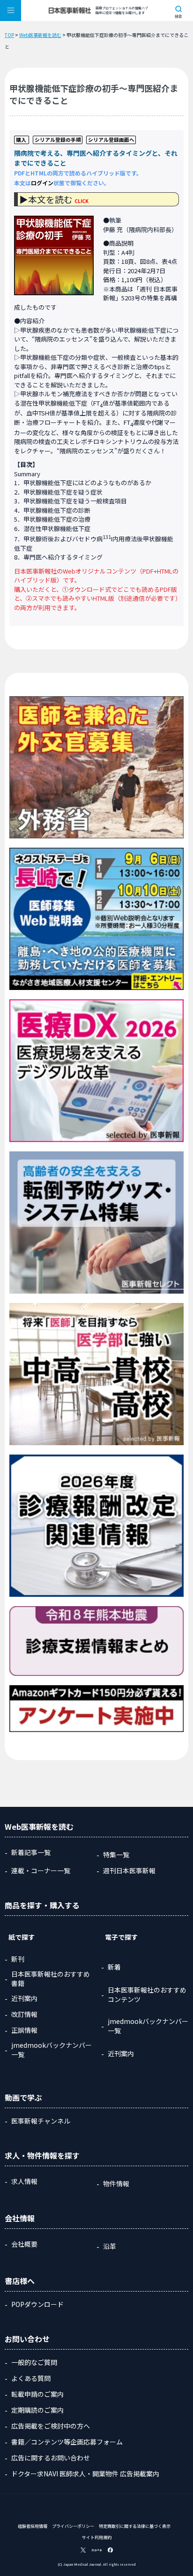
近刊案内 (24, 1998)
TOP (9, 35)
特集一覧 (116, 1855)
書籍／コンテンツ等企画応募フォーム (67, 2442)
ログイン (42, 183)
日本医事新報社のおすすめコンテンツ (147, 1994)
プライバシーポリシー (73, 2526)
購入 (21, 140)
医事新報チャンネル (41, 2121)
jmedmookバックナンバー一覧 (52, 2050)
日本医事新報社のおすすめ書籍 (51, 1979)
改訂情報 (24, 2014)
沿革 (110, 2246)
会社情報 (20, 2218)
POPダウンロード (37, 2304)
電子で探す (121, 1937)
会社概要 (24, 2244)
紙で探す (22, 1937)
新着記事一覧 (31, 1852)
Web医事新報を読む (40, 35)
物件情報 (116, 2183)
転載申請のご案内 (37, 2394)
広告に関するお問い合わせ (51, 2458)
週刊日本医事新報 (129, 1870)
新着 (114, 1967)
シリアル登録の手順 (58, 140)
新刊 (18, 1959)
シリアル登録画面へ (111, 140)
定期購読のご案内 (37, 2410)
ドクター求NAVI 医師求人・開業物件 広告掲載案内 (85, 2474)
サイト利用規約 (97, 2537)
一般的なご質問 (34, 2362)
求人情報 (24, 2181)
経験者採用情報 (33, 2526)
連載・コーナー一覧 (41, 1870)
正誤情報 (24, 2030)
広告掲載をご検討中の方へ (51, 2426)
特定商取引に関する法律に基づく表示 (135, 2526)
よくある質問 (31, 2378)
